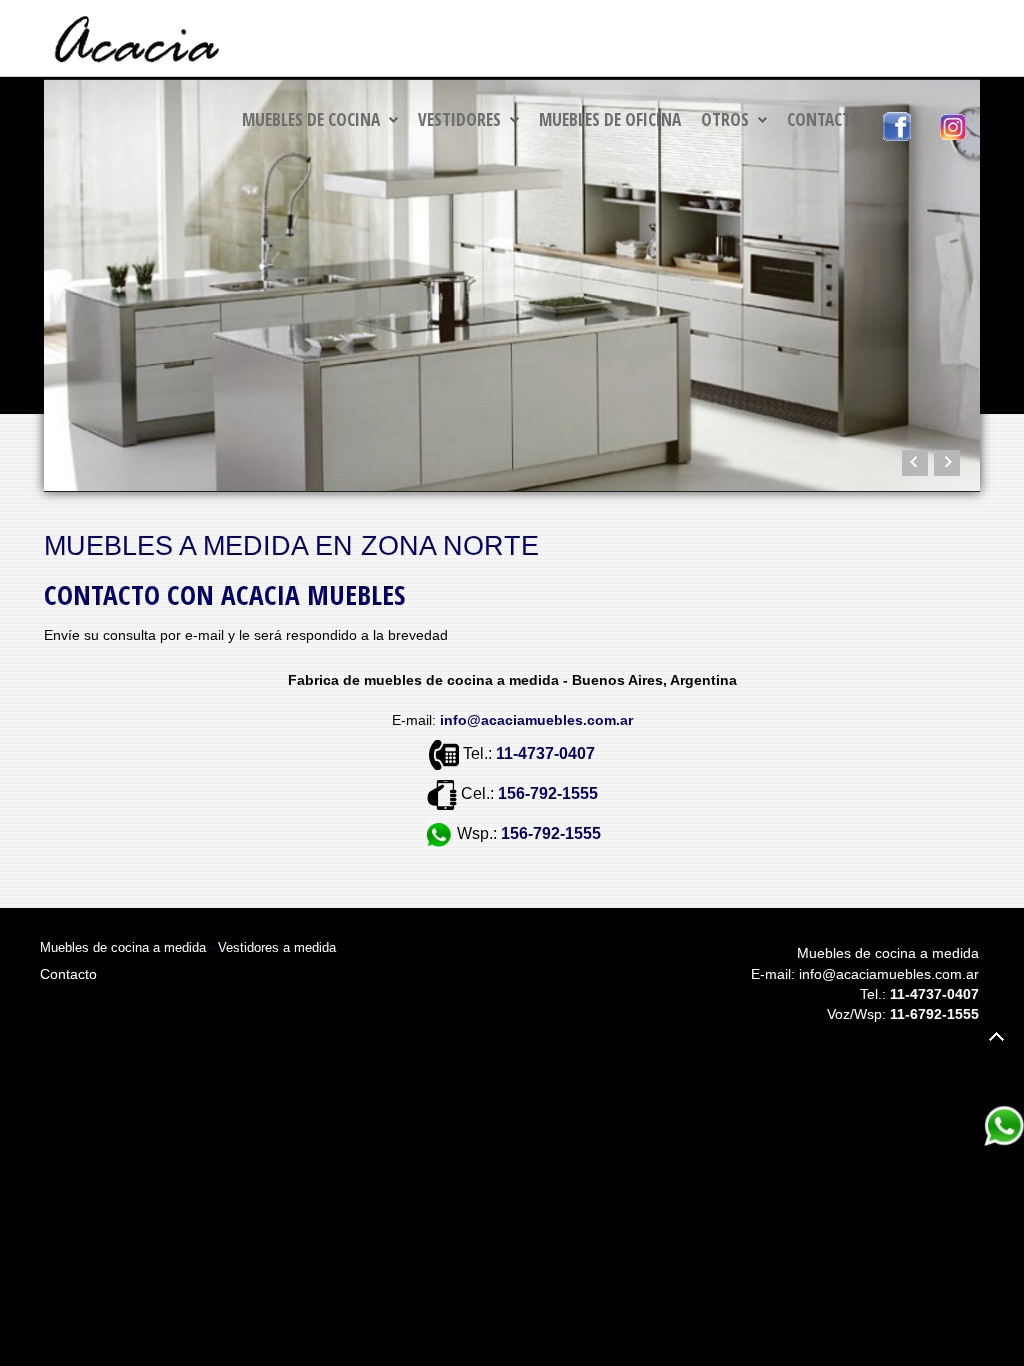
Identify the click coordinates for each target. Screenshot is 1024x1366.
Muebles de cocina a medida (123, 947)
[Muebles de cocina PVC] (511, 285)
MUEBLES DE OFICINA (610, 119)
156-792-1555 (548, 794)
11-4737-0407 (545, 754)
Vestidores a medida (277, 947)
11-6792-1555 (934, 1014)
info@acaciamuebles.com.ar (889, 974)
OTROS (725, 119)
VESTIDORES (459, 119)
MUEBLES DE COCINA (311, 119)
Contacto (824, 119)
